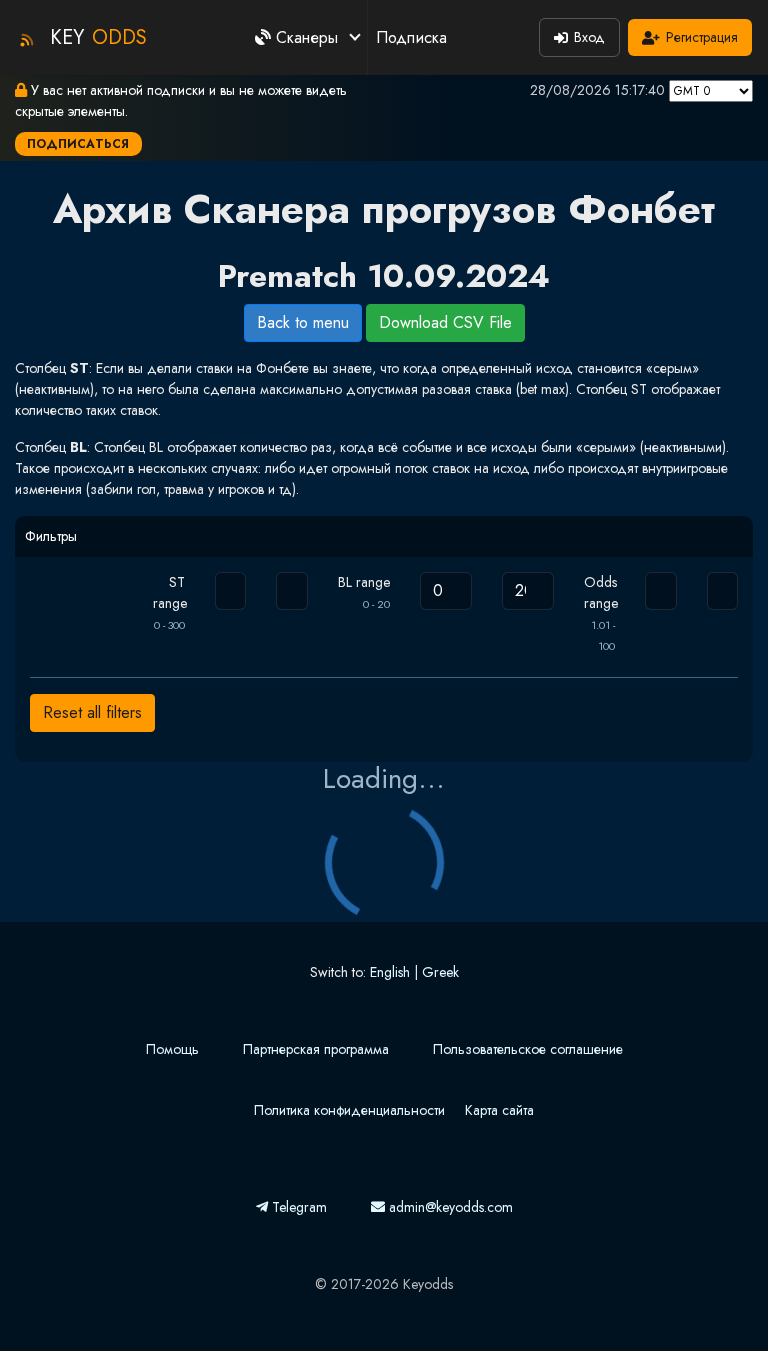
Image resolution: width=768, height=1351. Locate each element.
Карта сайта (499, 1110)
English (390, 972)
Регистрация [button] (702, 37)
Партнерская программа (316, 1049)
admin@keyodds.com (449, 1207)
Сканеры (307, 37)
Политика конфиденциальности (349, 1110)
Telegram (297, 1207)
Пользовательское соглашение (528, 1049)
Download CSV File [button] (445, 322)
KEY (98, 37)
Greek (440, 972)
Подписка (411, 37)
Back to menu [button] (303, 322)
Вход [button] (589, 37)
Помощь (172, 1049)
